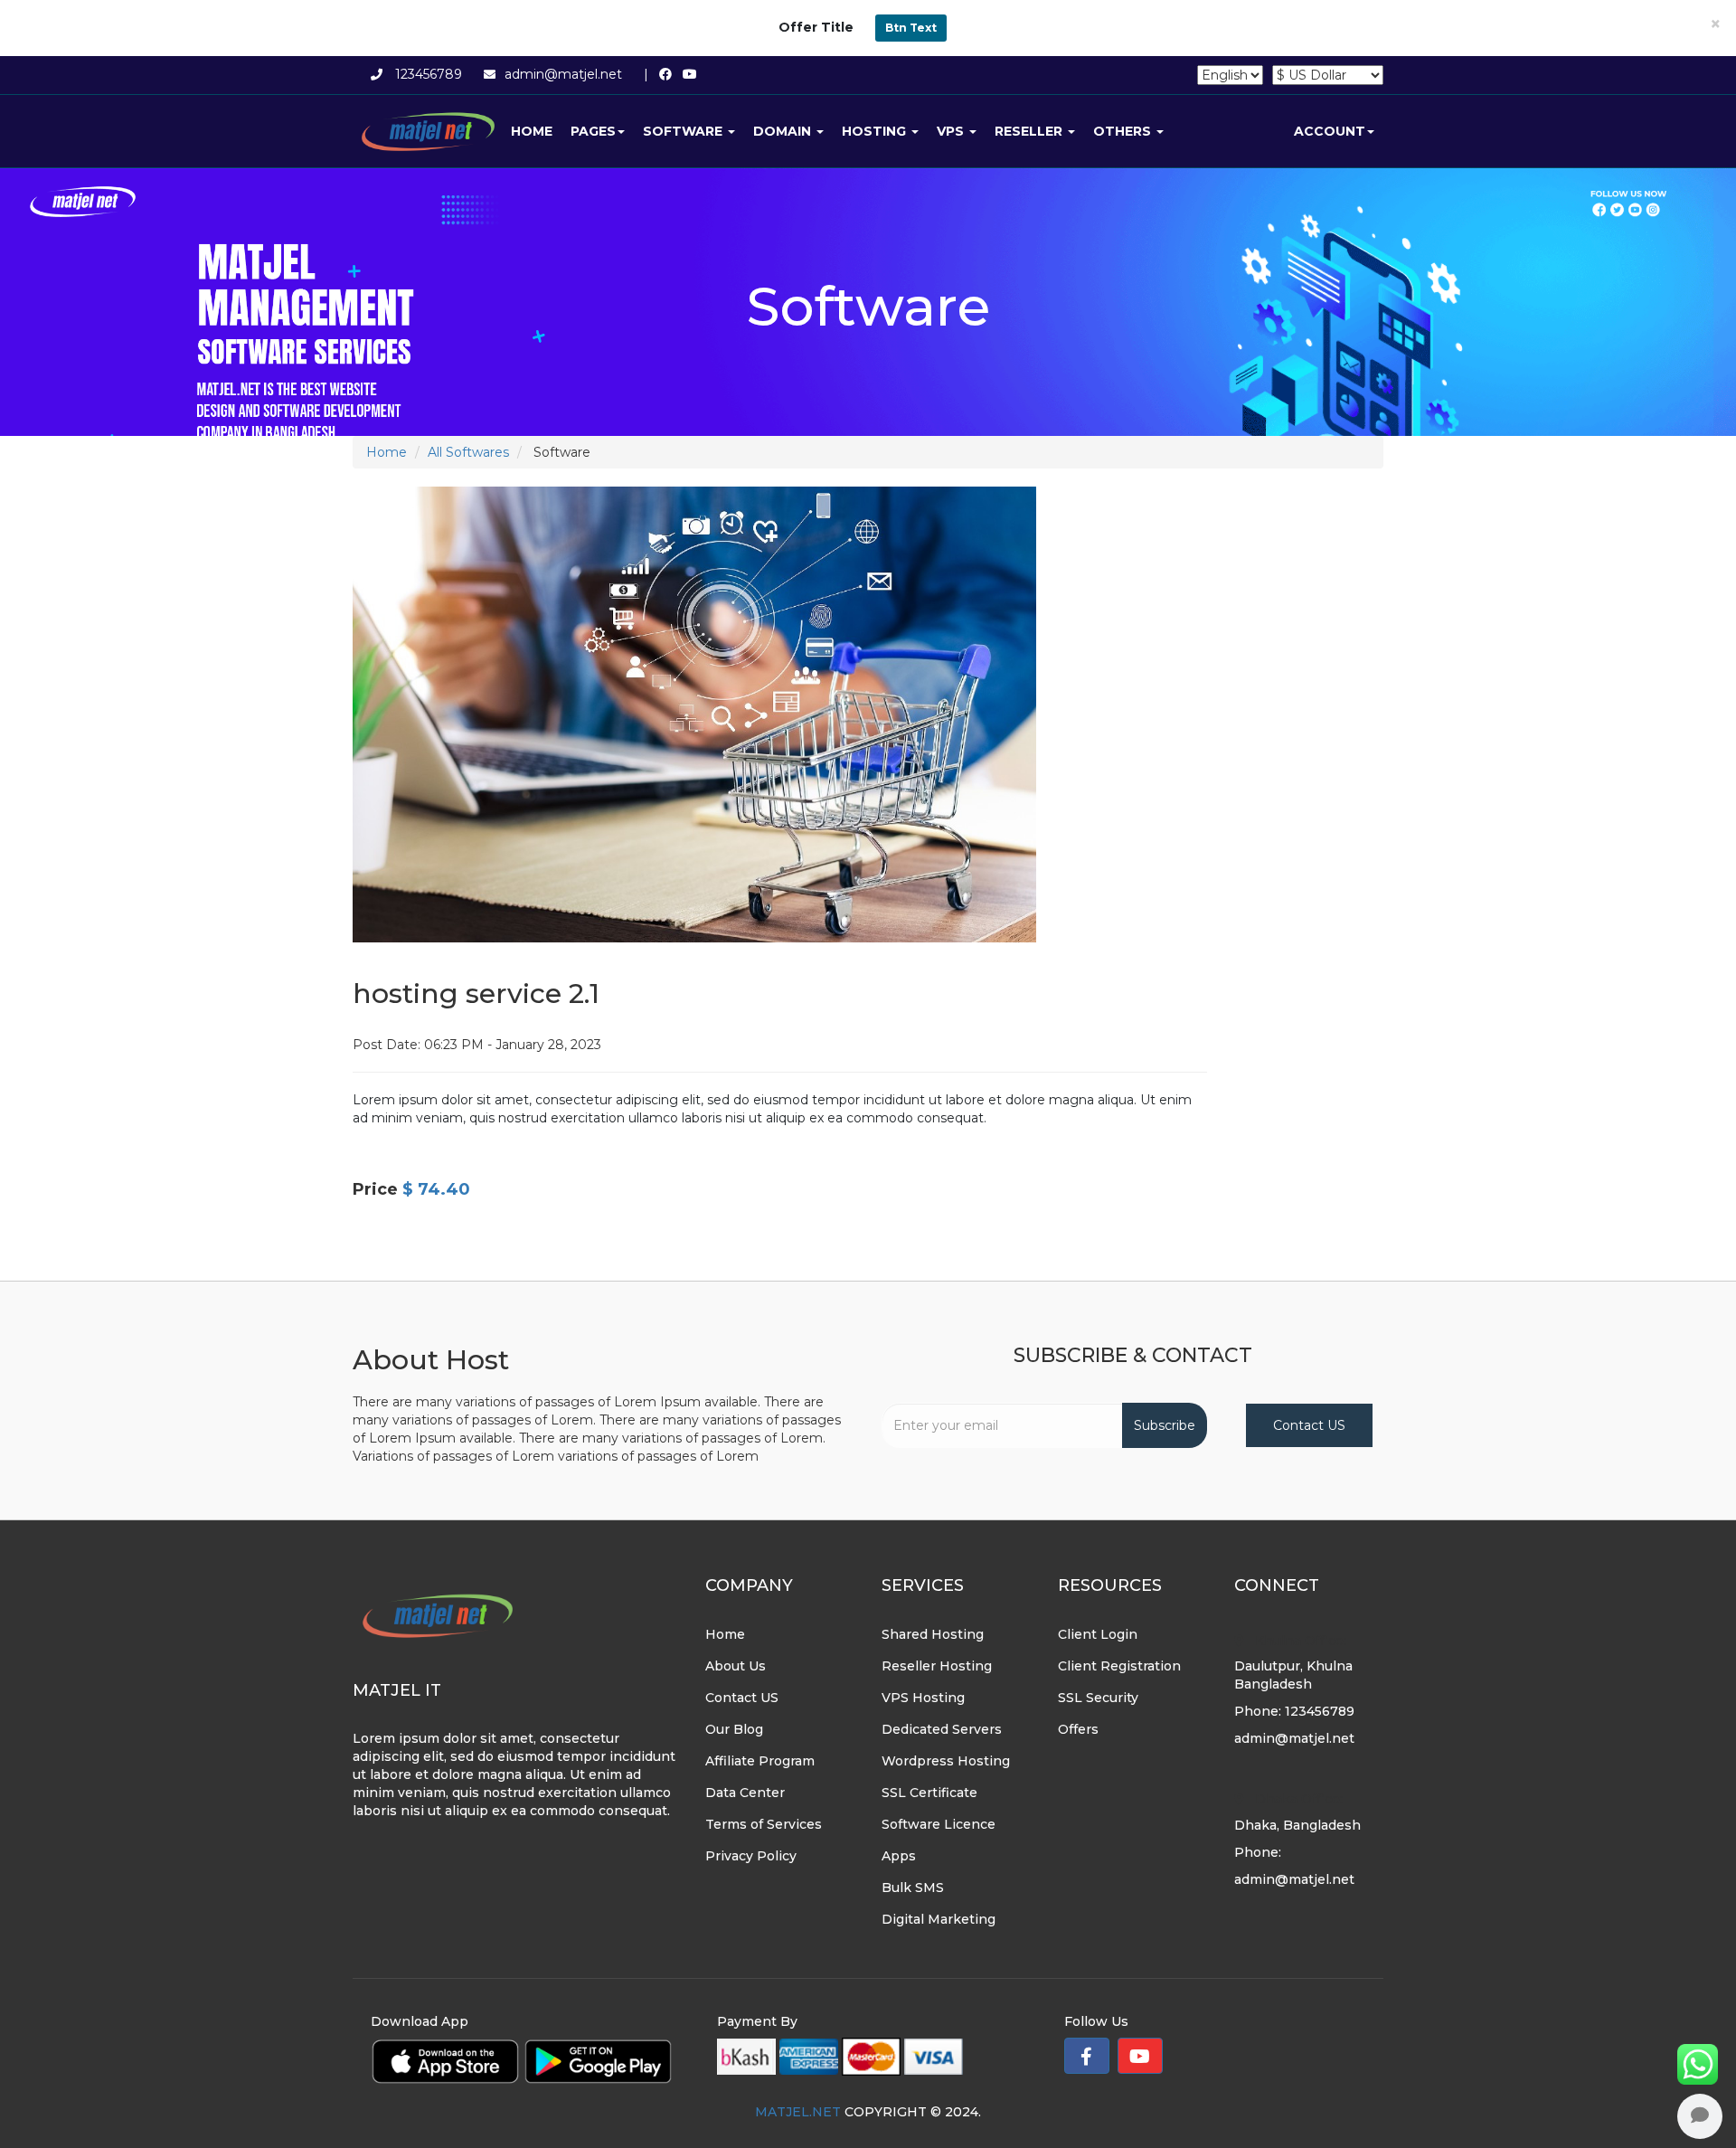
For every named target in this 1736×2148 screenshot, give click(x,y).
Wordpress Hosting (946, 1761)
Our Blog (734, 1729)
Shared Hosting (933, 1634)
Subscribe (1165, 1425)
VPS (952, 131)
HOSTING (876, 131)
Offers (1078, 1729)
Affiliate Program (760, 1761)
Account (1330, 131)
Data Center (745, 1793)
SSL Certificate (929, 1793)
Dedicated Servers (942, 1729)
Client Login (1098, 1634)
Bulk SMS (913, 1888)
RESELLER (1030, 131)
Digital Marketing (939, 1919)
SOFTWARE (684, 131)
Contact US (1309, 1425)
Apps (899, 1856)
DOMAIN (784, 131)
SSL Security (1098, 1698)
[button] (1087, 2056)
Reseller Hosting (937, 1666)
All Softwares (468, 452)
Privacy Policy (751, 1856)
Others (1124, 131)
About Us (736, 1666)
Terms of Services (764, 1824)
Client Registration (1119, 1666)
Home (532, 131)
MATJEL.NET (798, 2112)
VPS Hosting (923, 1698)
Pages (593, 131)
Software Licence (939, 1824)
